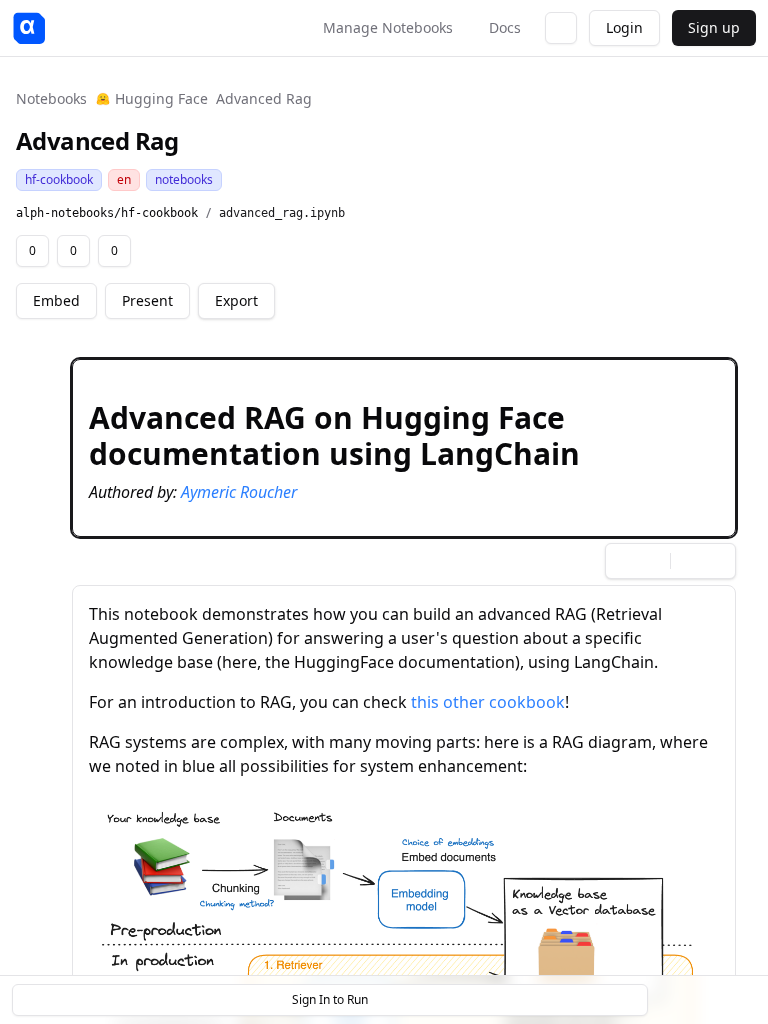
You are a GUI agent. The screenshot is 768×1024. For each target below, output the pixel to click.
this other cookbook (488, 702)
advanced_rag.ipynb (282, 213)
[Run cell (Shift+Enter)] (617, 378)
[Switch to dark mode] (561, 28)
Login (624, 27)
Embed (56, 300)
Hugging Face (161, 98)
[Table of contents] (706, 1000)
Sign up (714, 27)
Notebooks (51, 98)
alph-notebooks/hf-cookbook (107, 213)
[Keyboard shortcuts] (740, 1000)
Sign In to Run (330, 999)
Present (147, 300)
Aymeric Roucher (239, 492)
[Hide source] (649, 378)
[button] (404, 448)
